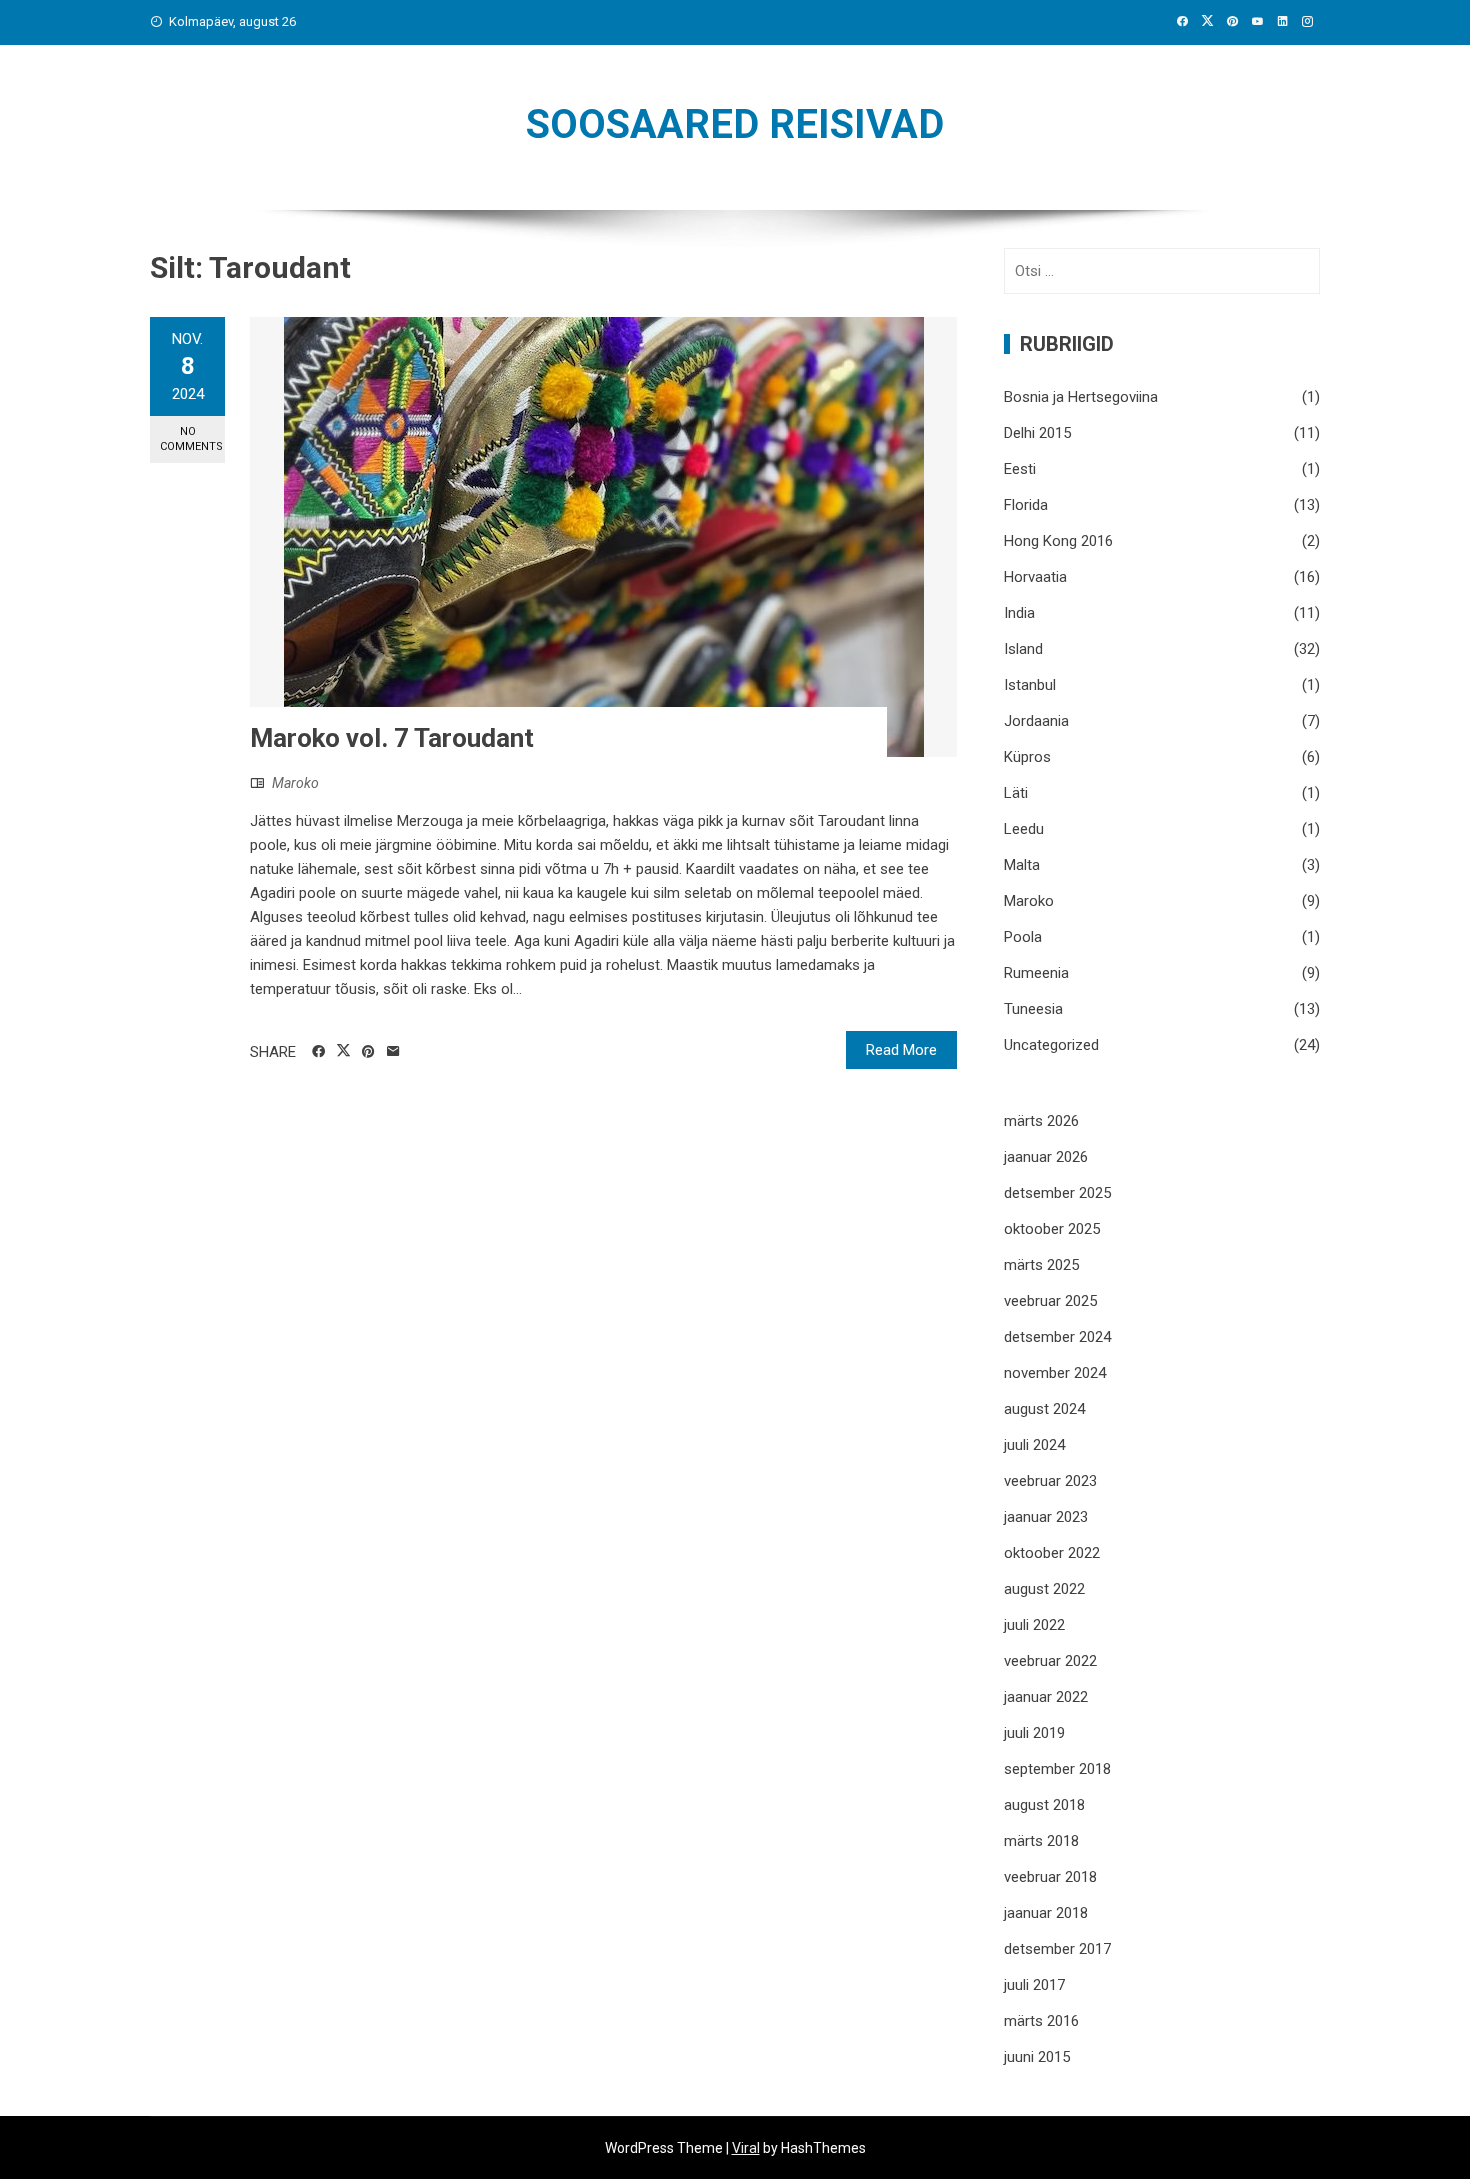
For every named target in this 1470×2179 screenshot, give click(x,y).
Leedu (1024, 829)
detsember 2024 (1057, 1337)
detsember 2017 (1057, 1949)
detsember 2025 (1057, 1193)
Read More (901, 1050)
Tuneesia (1033, 1009)
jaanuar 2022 (1046, 1697)
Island (1023, 649)
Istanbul (1030, 685)
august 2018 (1044, 1805)
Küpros (1027, 757)
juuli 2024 (1034, 1445)
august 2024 (1044, 1409)
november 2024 (1055, 1373)
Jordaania (1036, 721)
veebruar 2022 (1050, 1661)
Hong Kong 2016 (1058, 541)
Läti (1016, 793)
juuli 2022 (1034, 1625)
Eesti (1020, 469)
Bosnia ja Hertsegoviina (1081, 397)
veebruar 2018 (1050, 1877)
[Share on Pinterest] (368, 1052)
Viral (746, 2148)
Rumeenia (1036, 973)
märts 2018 (1041, 1841)
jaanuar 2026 (1046, 1157)
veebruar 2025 (1050, 1301)
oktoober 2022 (1052, 1553)
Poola (1023, 937)
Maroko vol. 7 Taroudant (392, 738)
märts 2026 (1041, 1121)
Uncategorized (1051, 1045)
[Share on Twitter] (343, 1051)
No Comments (191, 439)
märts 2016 (1041, 2021)
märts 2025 (1041, 1265)
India (1019, 613)
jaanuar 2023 (1046, 1517)
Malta (1022, 865)
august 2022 (1044, 1589)
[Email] (393, 1052)
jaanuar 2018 (1046, 1913)
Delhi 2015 (1037, 433)
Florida (1026, 505)
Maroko (295, 783)
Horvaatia (1035, 577)
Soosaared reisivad (735, 124)
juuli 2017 (1034, 1985)
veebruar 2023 (1050, 1481)
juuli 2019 (1034, 1733)
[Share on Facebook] (318, 1052)
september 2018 (1057, 1769)
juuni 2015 (1037, 2057)
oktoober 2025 (1052, 1229)
